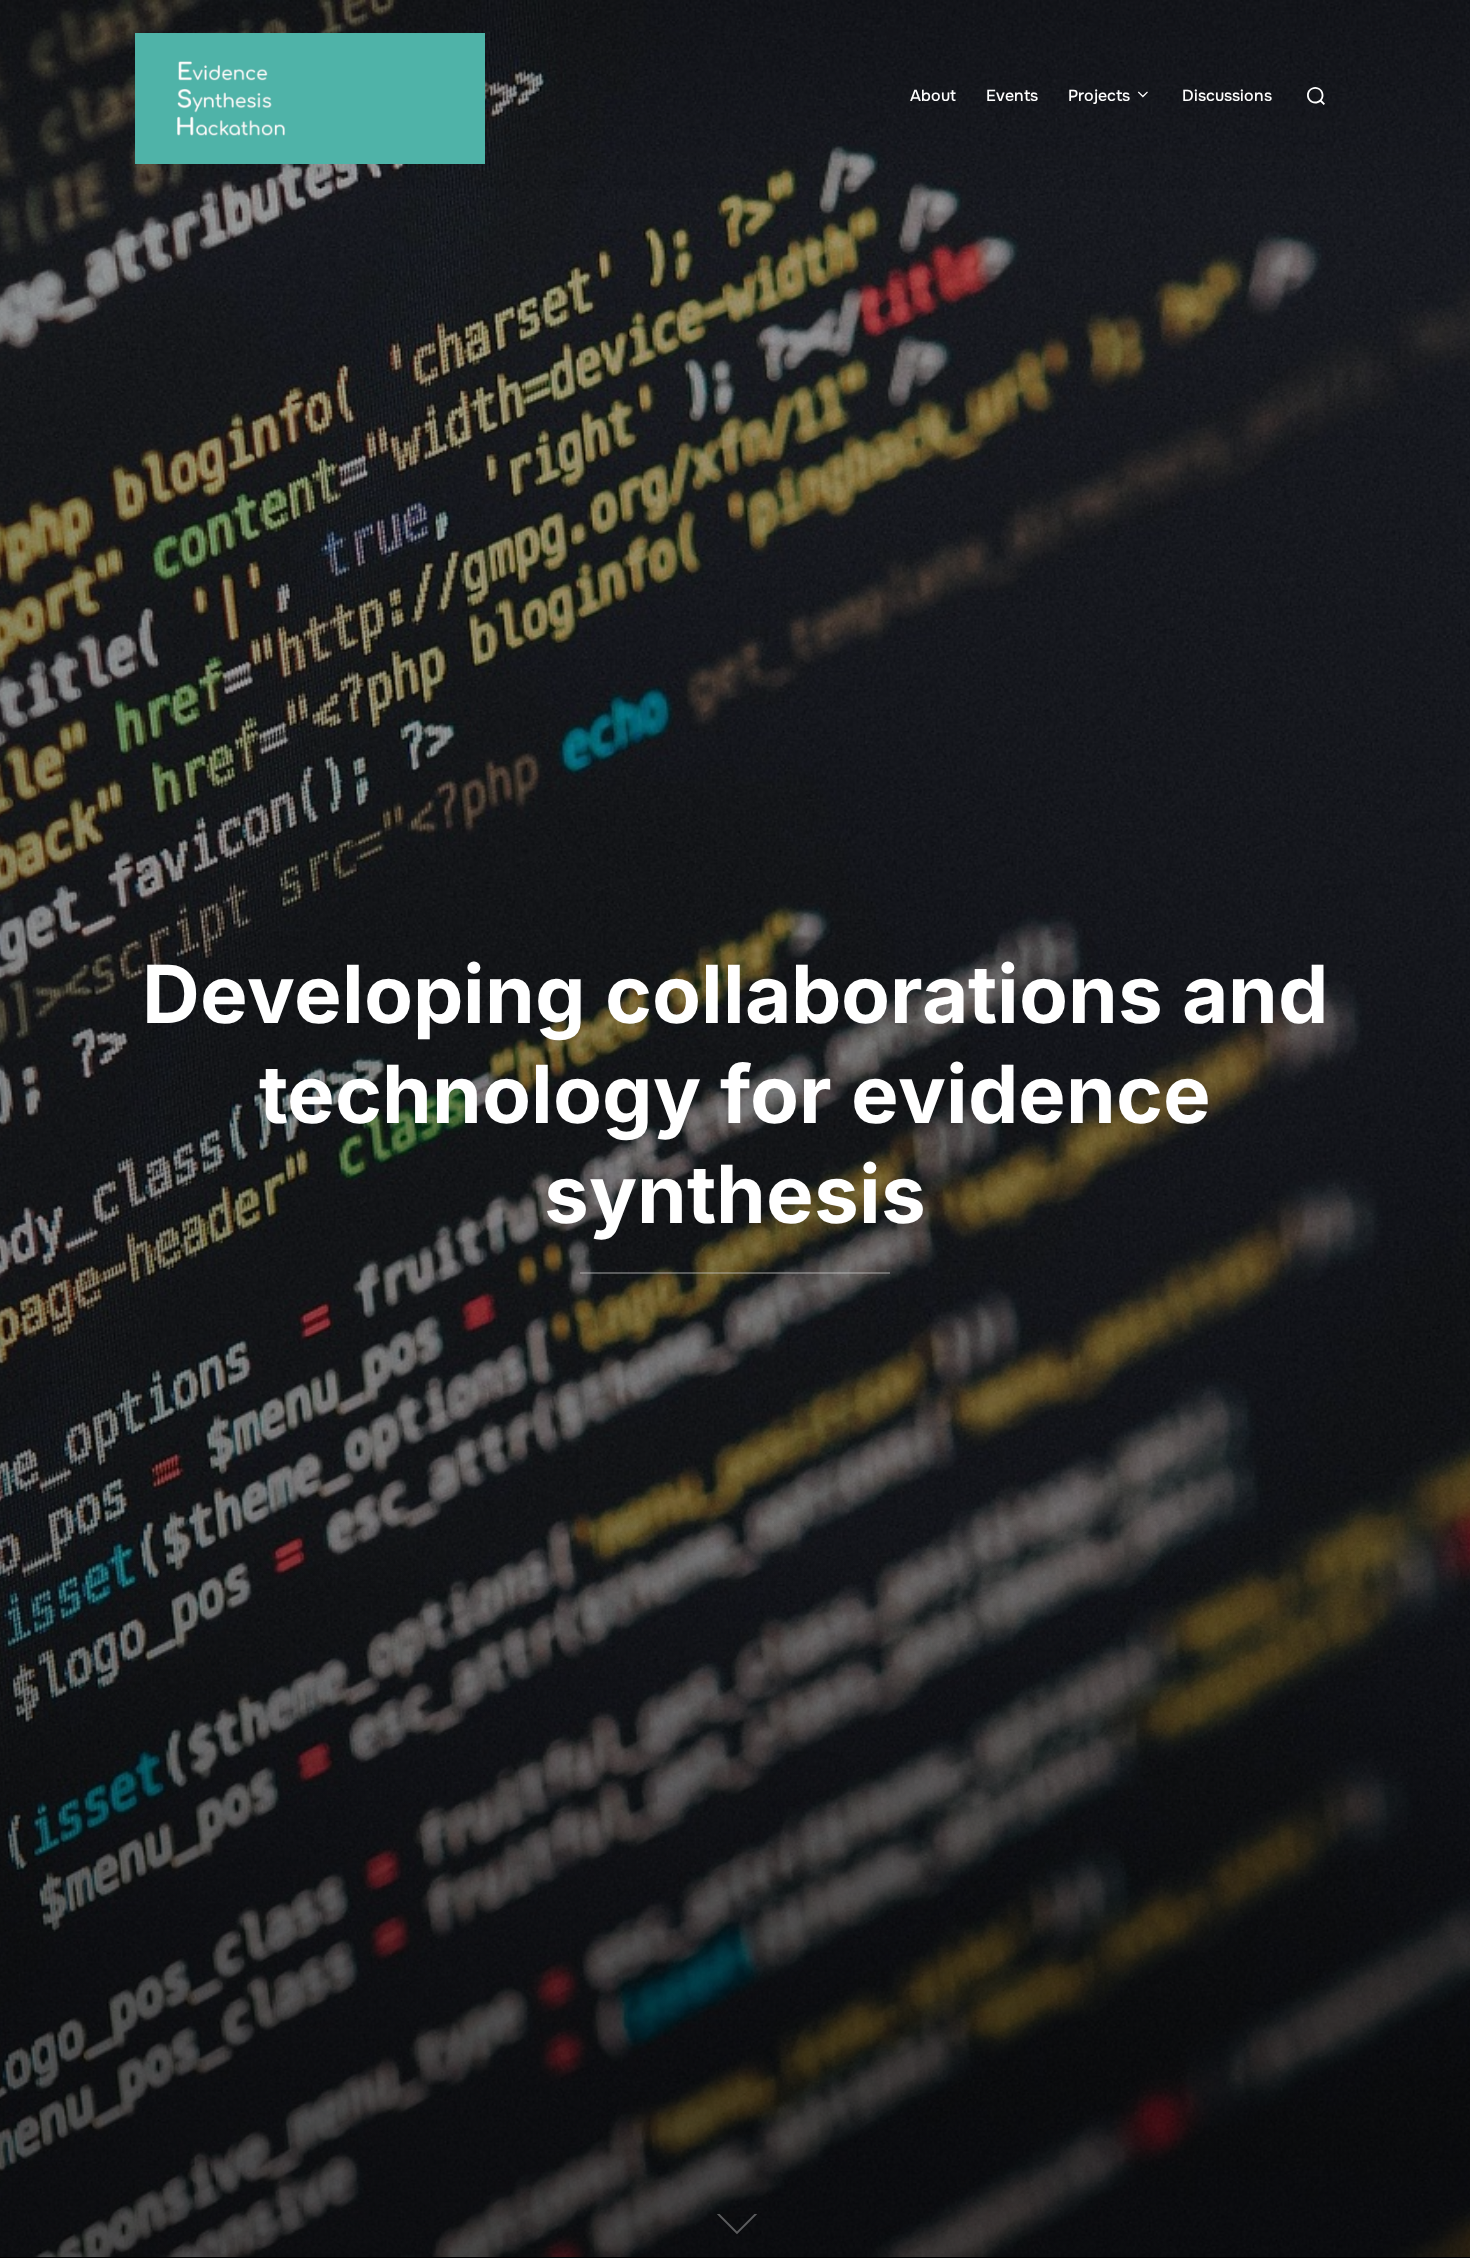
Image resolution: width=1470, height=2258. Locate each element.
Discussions (1227, 95)
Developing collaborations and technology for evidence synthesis (735, 1093)
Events (1012, 95)
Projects (1099, 95)
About (933, 95)
